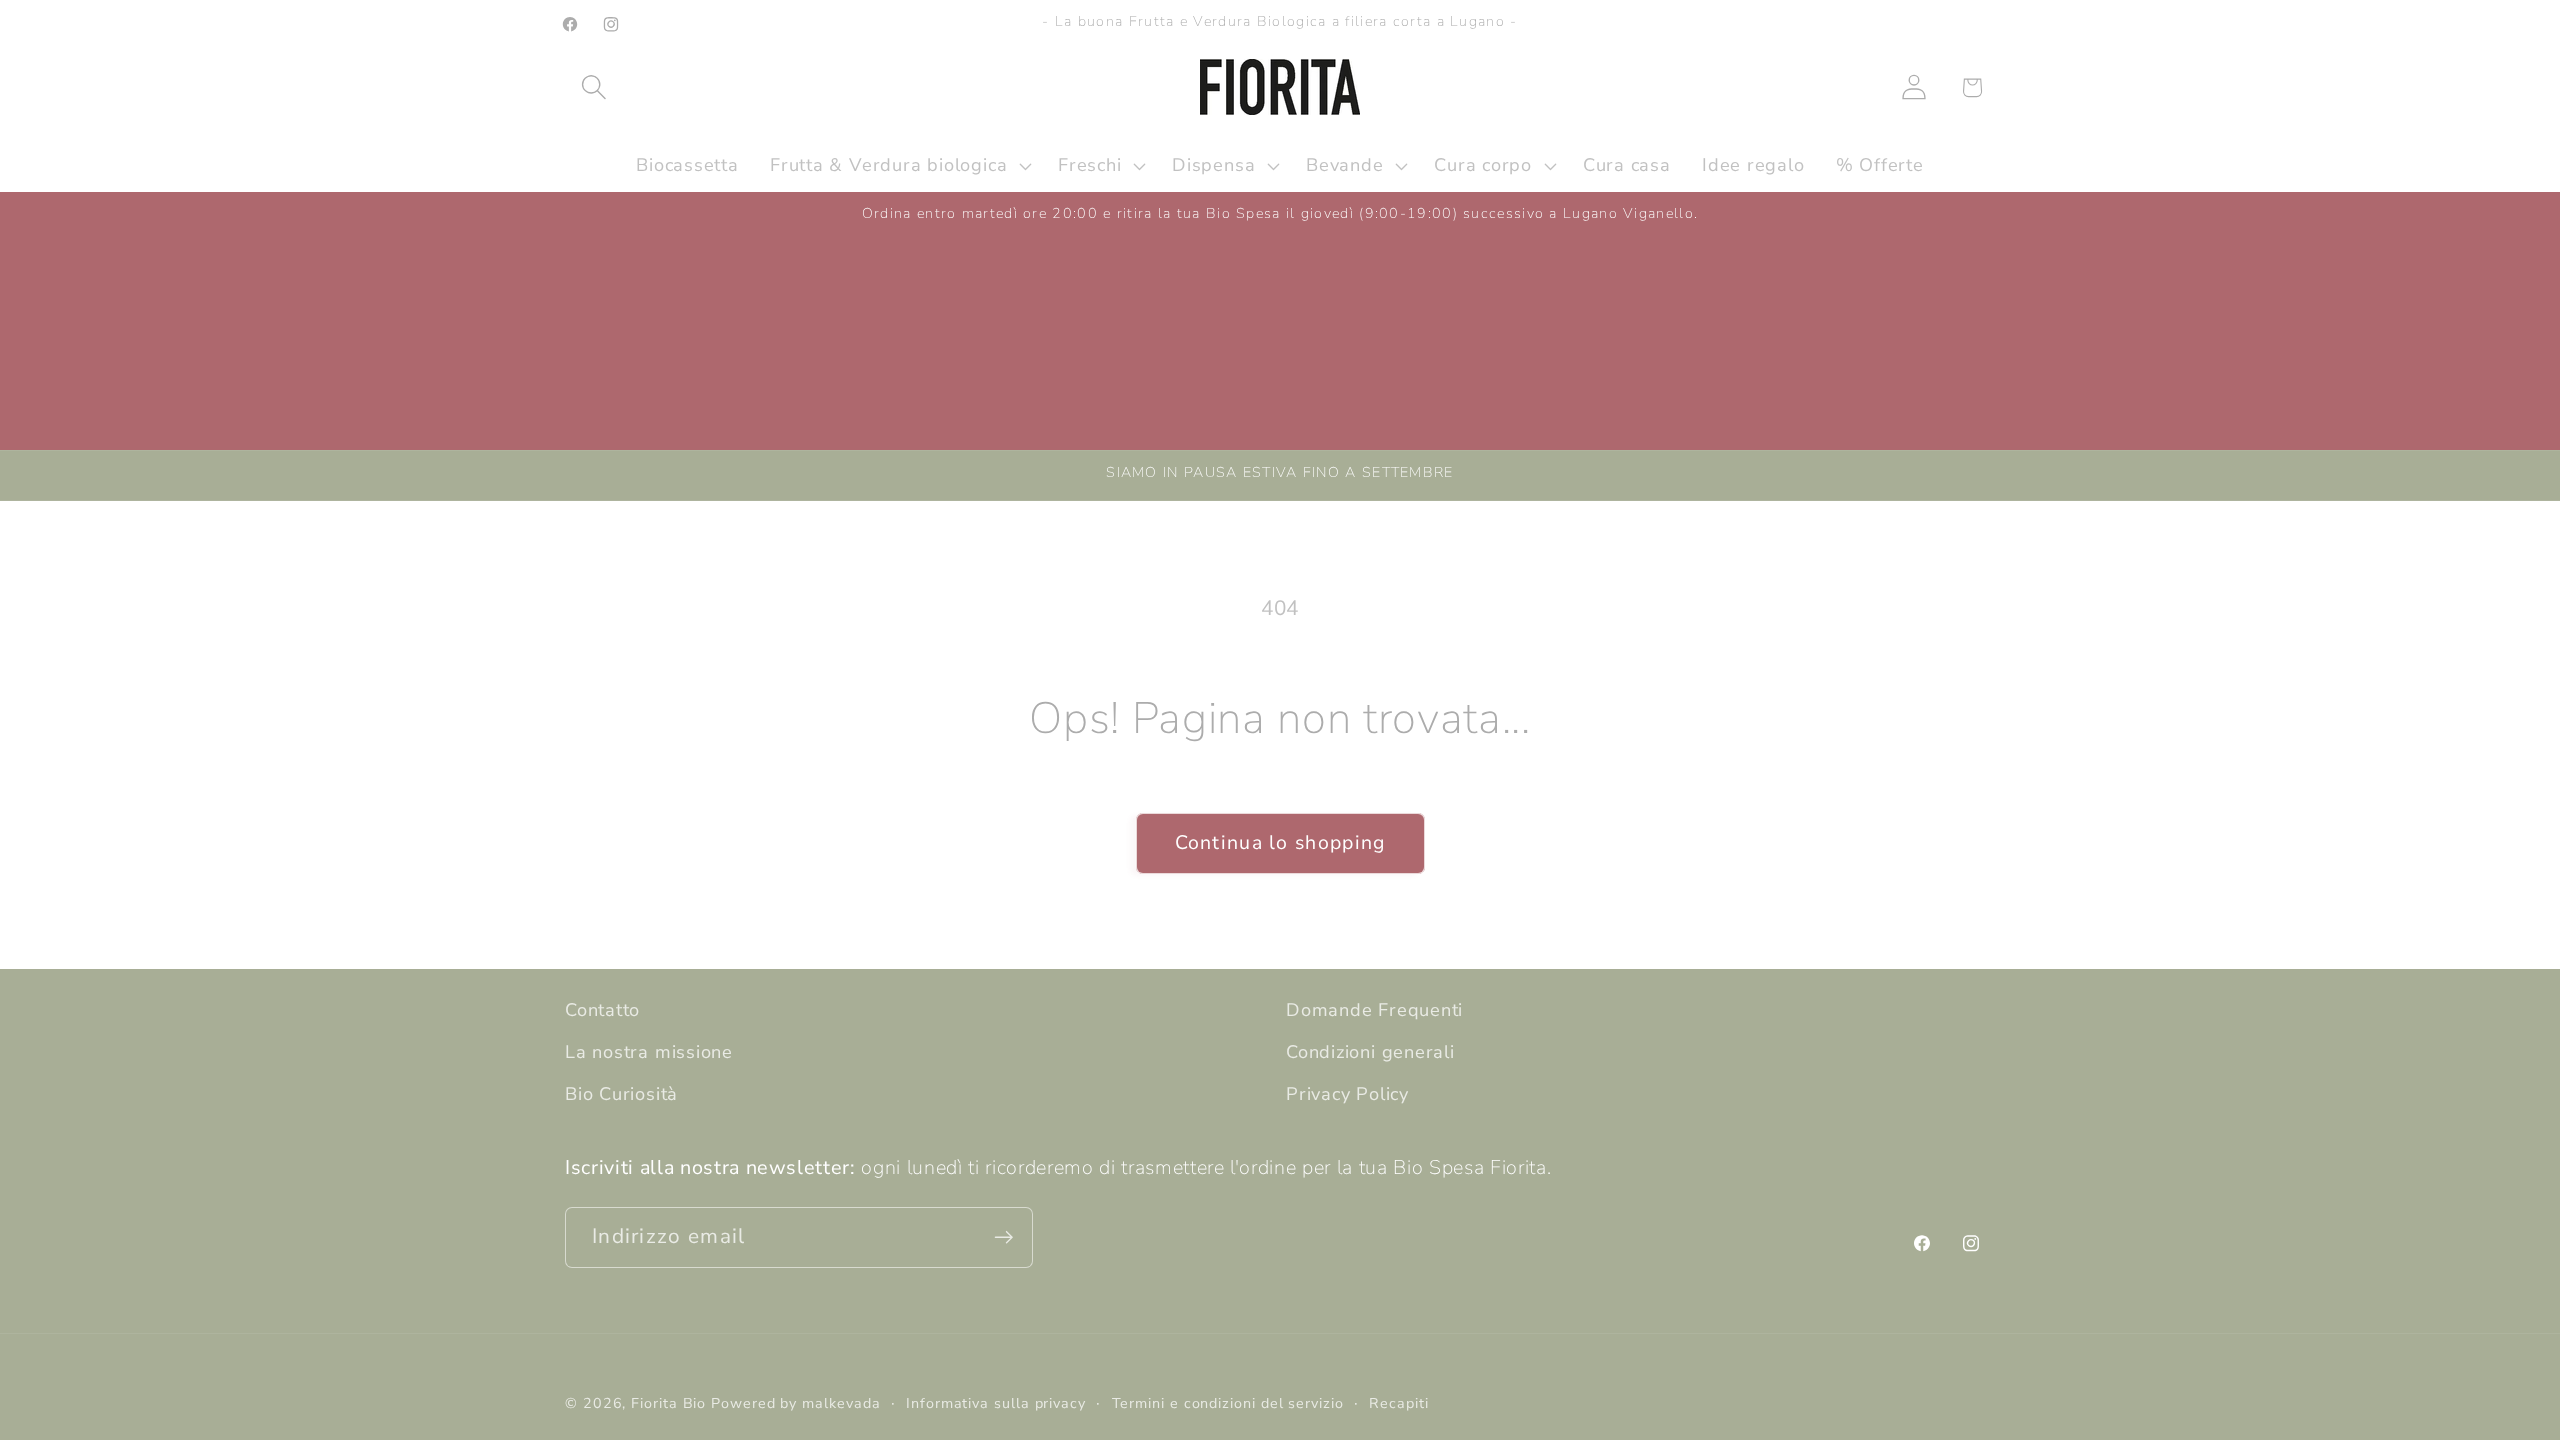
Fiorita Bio (668, 1403)
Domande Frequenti (1374, 1010)
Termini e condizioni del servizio (1228, 1403)
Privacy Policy (1347, 1094)
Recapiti (1398, 1403)
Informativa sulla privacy (996, 1403)
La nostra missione (649, 1052)
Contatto (602, 1010)
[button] (593, 87)
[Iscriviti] (1003, 1237)
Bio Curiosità (621, 1094)
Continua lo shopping (1280, 842)
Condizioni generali (1370, 1052)
